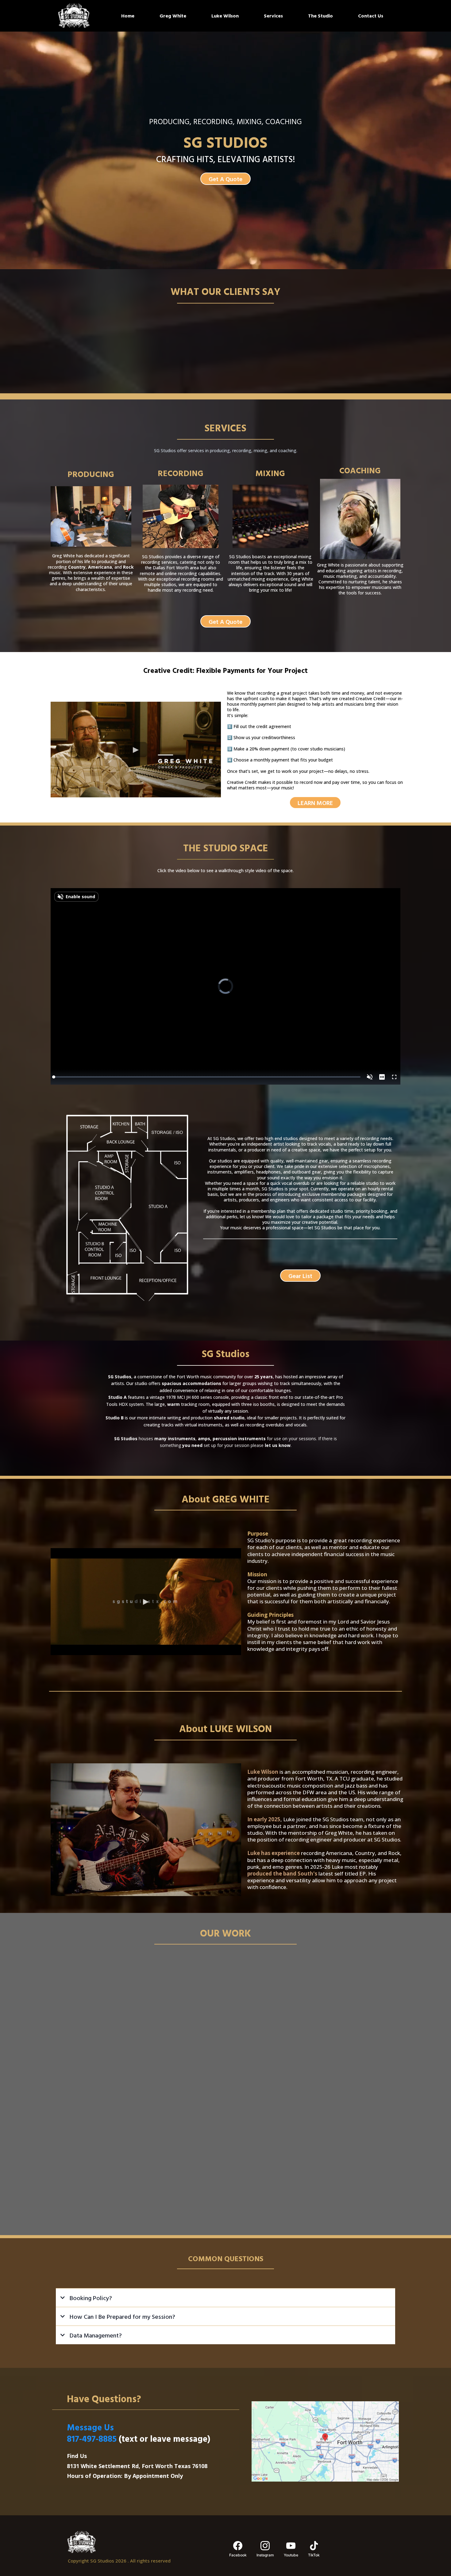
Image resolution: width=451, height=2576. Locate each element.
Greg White (173, 16)
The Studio (320, 16)
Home (128, 16)
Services (273, 16)
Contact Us (371, 16)
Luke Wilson (225, 16)
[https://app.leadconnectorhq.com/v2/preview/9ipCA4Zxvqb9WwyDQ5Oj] (138, 2542)
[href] (325, 2441)
